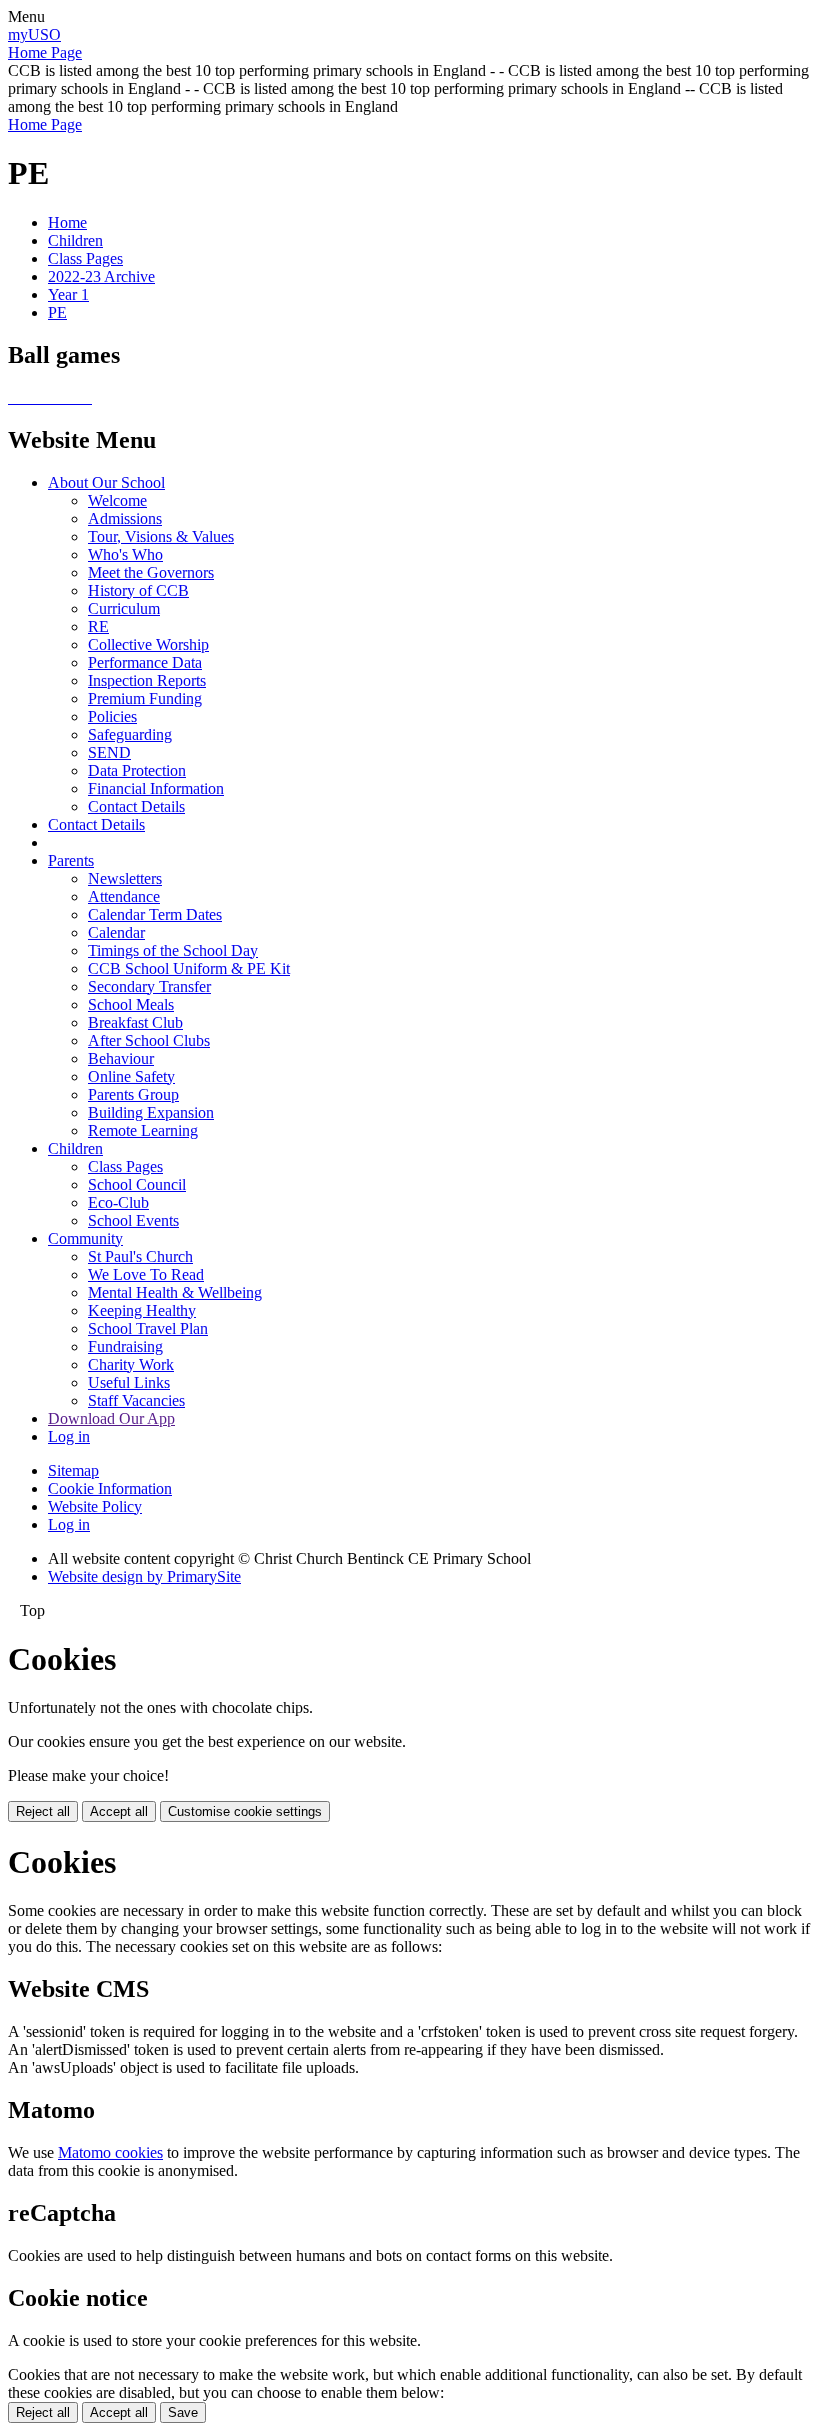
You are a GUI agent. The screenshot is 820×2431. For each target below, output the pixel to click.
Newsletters (125, 878)
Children (75, 240)
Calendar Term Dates (155, 914)
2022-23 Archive (101, 276)
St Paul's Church (140, 1256)
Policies (112, 716)
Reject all (43, 1811)
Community (85, 1238)
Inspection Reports (147, 680)
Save (183, 2412)
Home (67, 222)
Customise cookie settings (245, 1811)
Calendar (116, 932)
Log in (69, 1436)
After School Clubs (149, 1040)
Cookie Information (110, 1488)
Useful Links (129, 1382)
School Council (137, 1184)
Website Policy (95, 1506)
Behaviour (121, 1058)
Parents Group (133, 1094)
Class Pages (85, 258)
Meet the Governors (151, 572)
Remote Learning (143, 1130)
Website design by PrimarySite (144, 1576)
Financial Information (156, 788)
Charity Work (131, 1364)
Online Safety (131, 1076)
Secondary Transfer (149, 986)
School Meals (131, 1004)
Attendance (124, 896)
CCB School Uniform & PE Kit (189, 968)
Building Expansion (151, 1112)
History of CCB (138, 590)
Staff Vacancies (136, 1400)
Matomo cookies (110, 2152)
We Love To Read (146, 1274)
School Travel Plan (148, 1328)
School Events (133, 1220)
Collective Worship (148, 644)
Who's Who (125, 554)
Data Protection (137, 770)
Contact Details (136, 806)
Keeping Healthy (142, 1310)
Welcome (117, 500)
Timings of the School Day (173, 950)
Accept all (119, 1811)
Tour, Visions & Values (161, 536)
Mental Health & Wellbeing (175, 1292)
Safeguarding (130, 734)
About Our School (106, 482)
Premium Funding (145, 698)
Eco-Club (118, 1202)
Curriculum (124, 608)
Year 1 (68, 294)
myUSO (34, 34)
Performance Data (145, 662)
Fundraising (125, 1346)
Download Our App (111, 1418)
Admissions (125, 518)
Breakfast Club (135, 1022)
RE (98, 626)
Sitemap (73, 1470)
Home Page (45, 52)
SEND (109, 752)
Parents (71, 860)
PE (57, 312)
